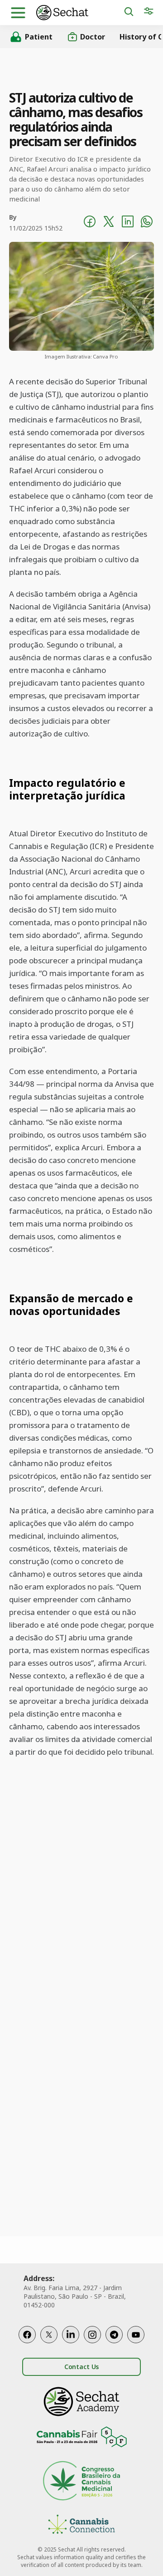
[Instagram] (92, 2335)
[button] (18, 13)
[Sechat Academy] (81, 2402)
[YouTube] (136, 2335)
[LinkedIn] (71, 2335)
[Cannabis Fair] (81, 2438)
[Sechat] (80, 12)
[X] (49, 2335)
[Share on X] (109, 223)
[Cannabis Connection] (81, 2525)
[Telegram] (114, 2335)
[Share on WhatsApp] (147, 223)
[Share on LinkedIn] (128, 223)
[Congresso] (81, 2482)
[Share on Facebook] (90, 223)
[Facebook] (27, 2335)
